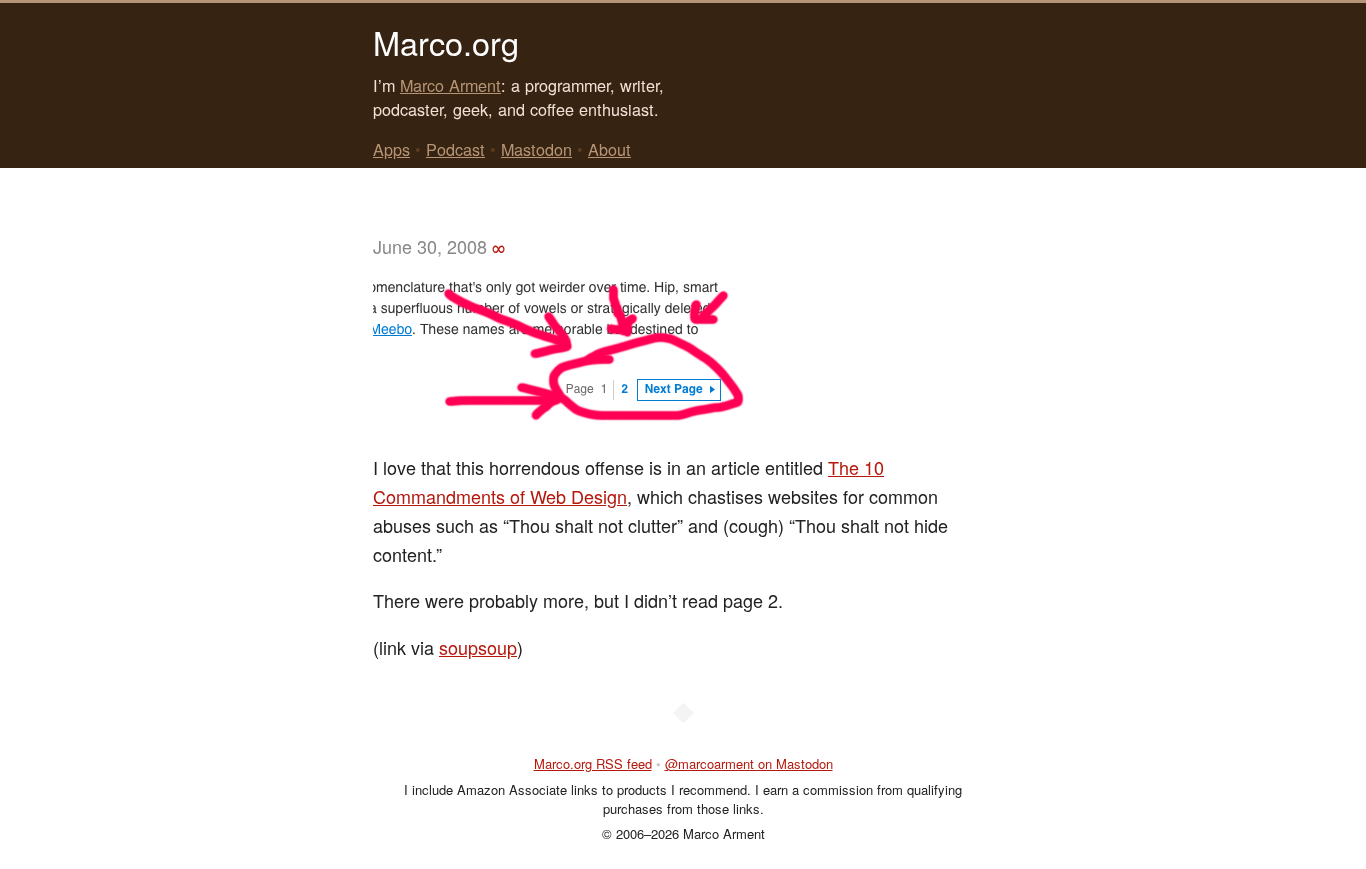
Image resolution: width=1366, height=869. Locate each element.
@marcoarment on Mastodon (749, 763)
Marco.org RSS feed (593, 763)
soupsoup (478, 647)
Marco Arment (450, 85)
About (609, 149)
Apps (391, 149)
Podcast (455, 149)
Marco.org (446, 42)
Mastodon (536, 149)
